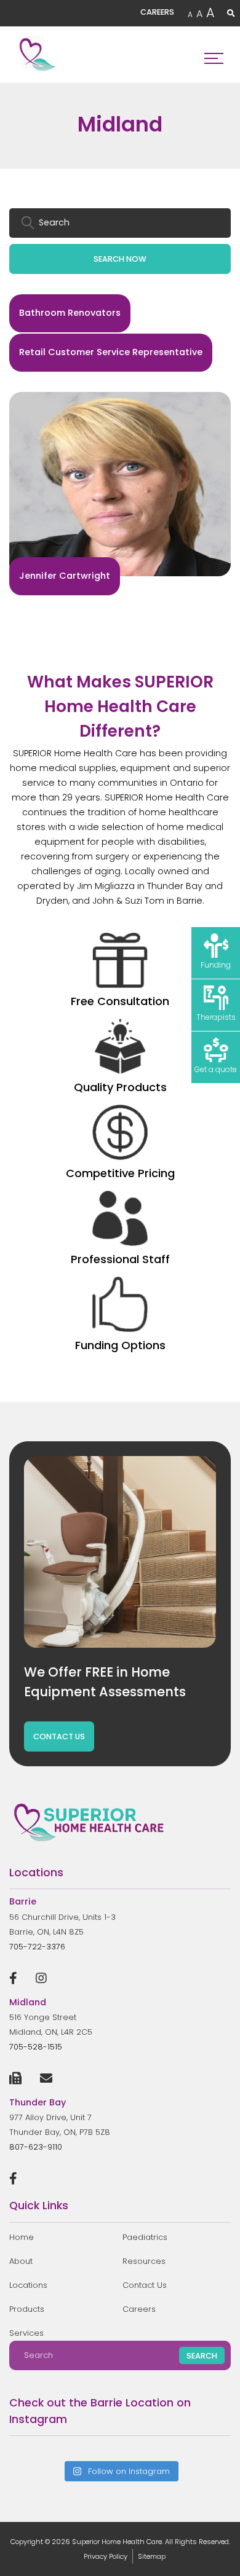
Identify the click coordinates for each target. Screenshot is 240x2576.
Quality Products (120, 1087)
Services (26, 2333)
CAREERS (157, 12)
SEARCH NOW (120, 259)
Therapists (216, 1017)
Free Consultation (120, 1001)
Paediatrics (145, 2237)
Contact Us (145, 2285)
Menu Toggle (214, 55)
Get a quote (216, 1069)
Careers (139, 2309)
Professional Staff (120, 1259)
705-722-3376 (37, 1947)
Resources (144, 2261)
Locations (28, 2285)
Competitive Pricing (120, 1173)
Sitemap (152, 2556)
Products (27, 2309)
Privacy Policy (106, 2556)
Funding (216, 965)
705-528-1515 (36, 2047)
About (21, 2261)
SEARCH (202, 2356)
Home (22, 2237)
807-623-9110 (36, 2147)
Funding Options (120, 1345)
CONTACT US (59, 1736)
